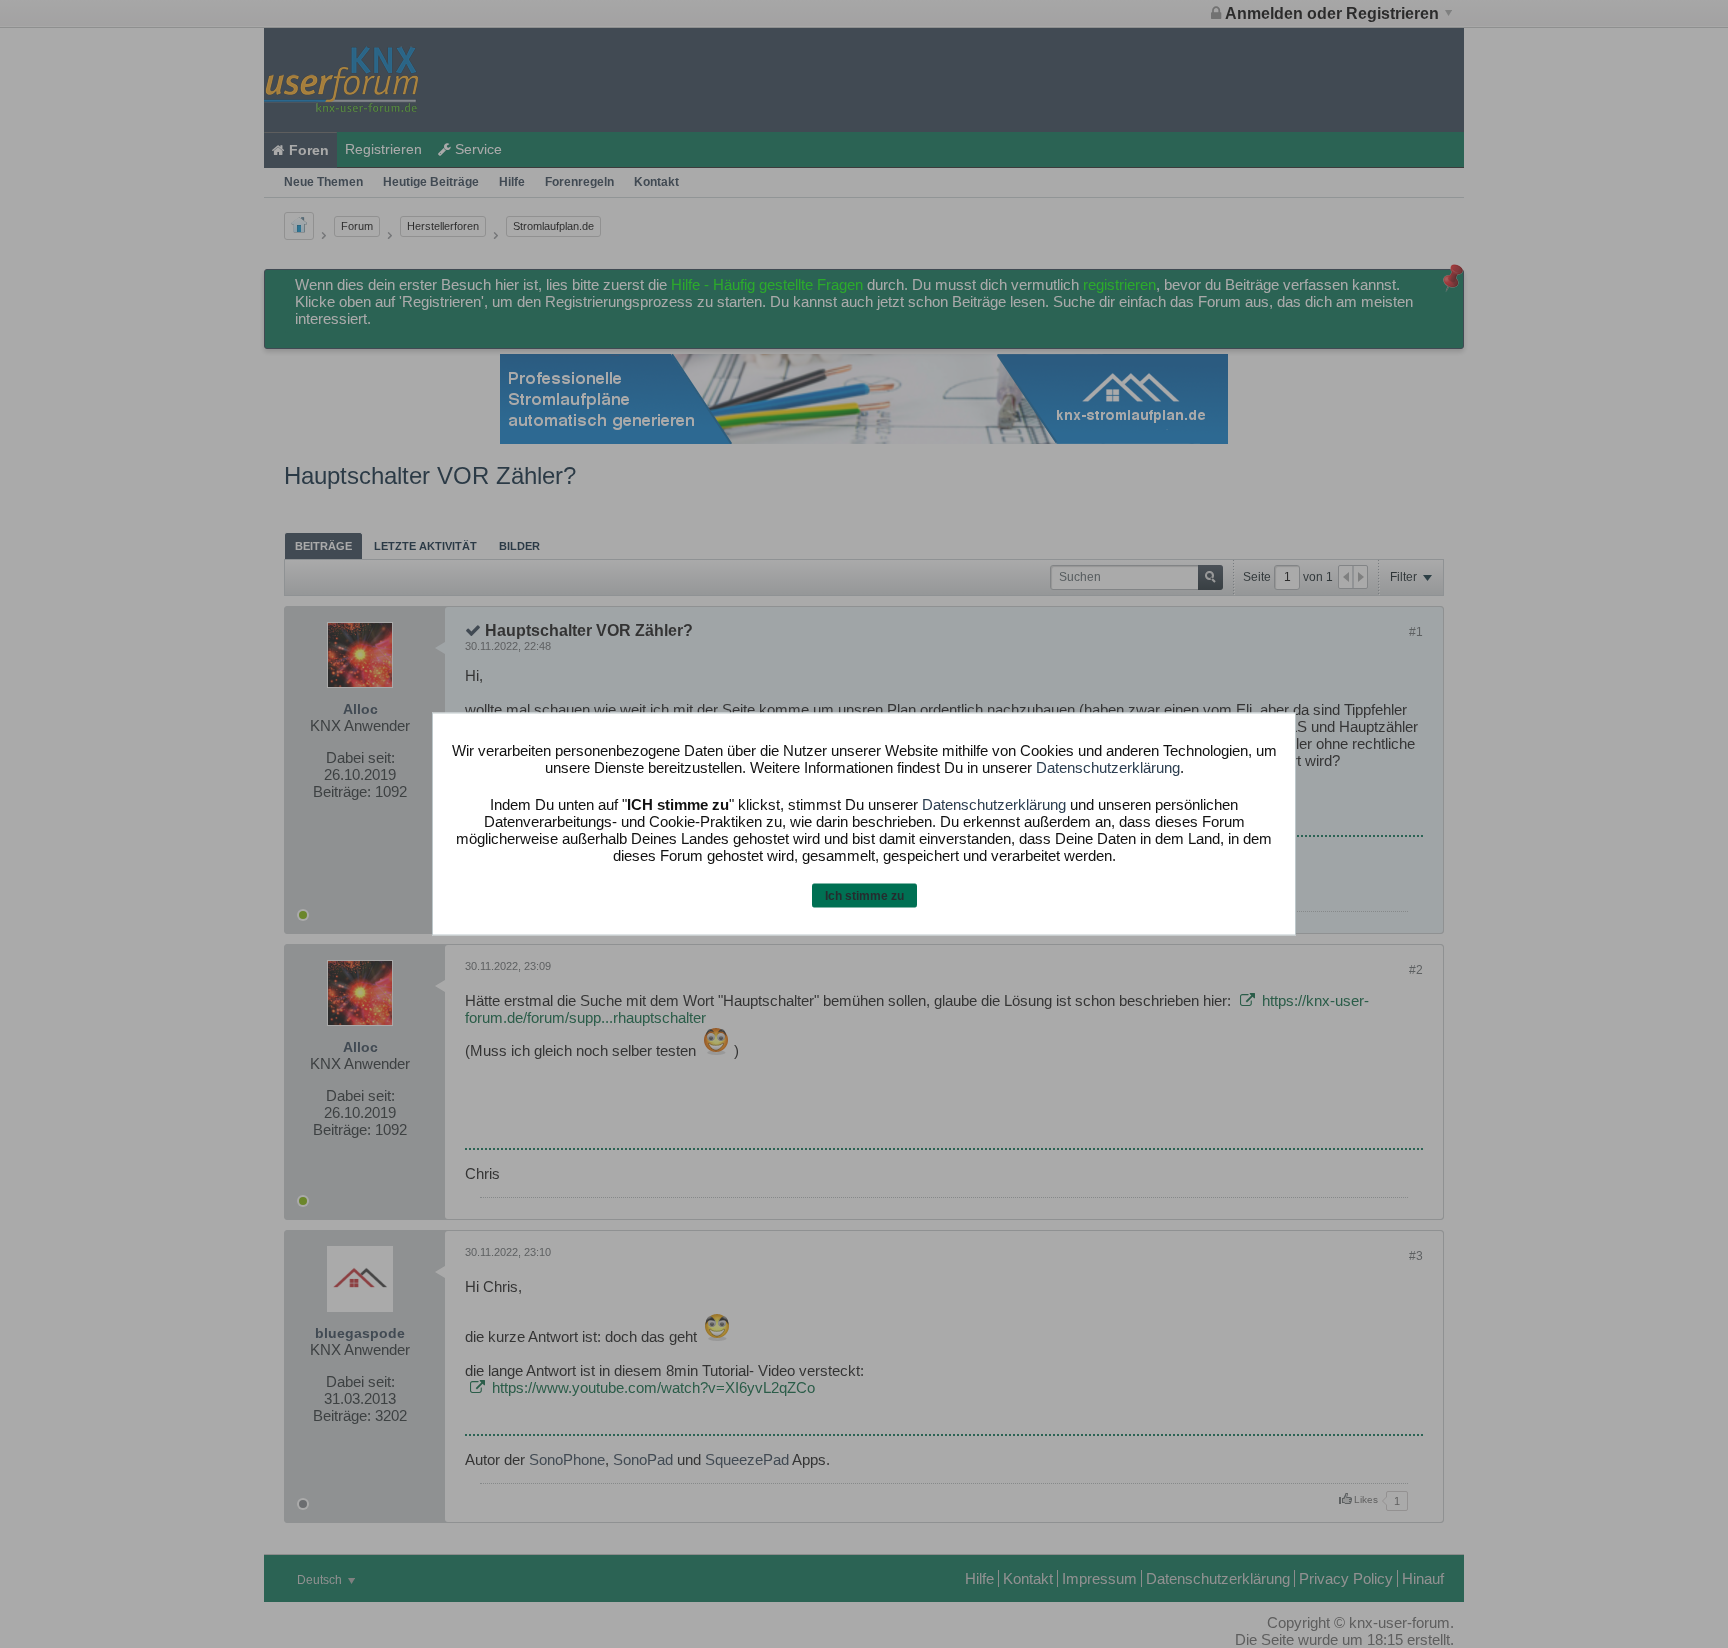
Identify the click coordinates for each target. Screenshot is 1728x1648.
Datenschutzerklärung (1108, 766)
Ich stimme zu (864, 895)
